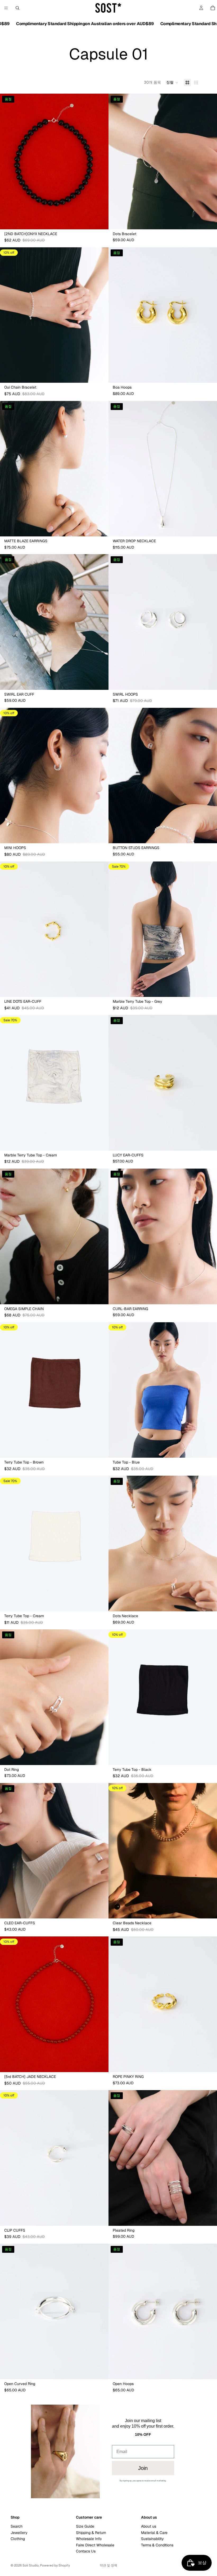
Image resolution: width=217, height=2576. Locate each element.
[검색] (17, 8)
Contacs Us (86, 2551)
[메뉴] (6, 8)
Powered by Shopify (55, 2565)
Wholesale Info (89, 2539)
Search (17, 2527)
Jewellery (19, 2533)
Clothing (18, 2539)
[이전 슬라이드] (8, 161)
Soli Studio (31, 2565)
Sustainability (152, 2539)
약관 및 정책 (108, 2565)
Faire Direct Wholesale (95, 2545)
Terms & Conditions (157, 2545)
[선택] (100, 375)
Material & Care (154, 2533)
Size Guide (85, 2527)
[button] (172, 83)
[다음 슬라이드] (101, 161)
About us (149, 2527)
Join (143, 2468)
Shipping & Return (91, 2533)
